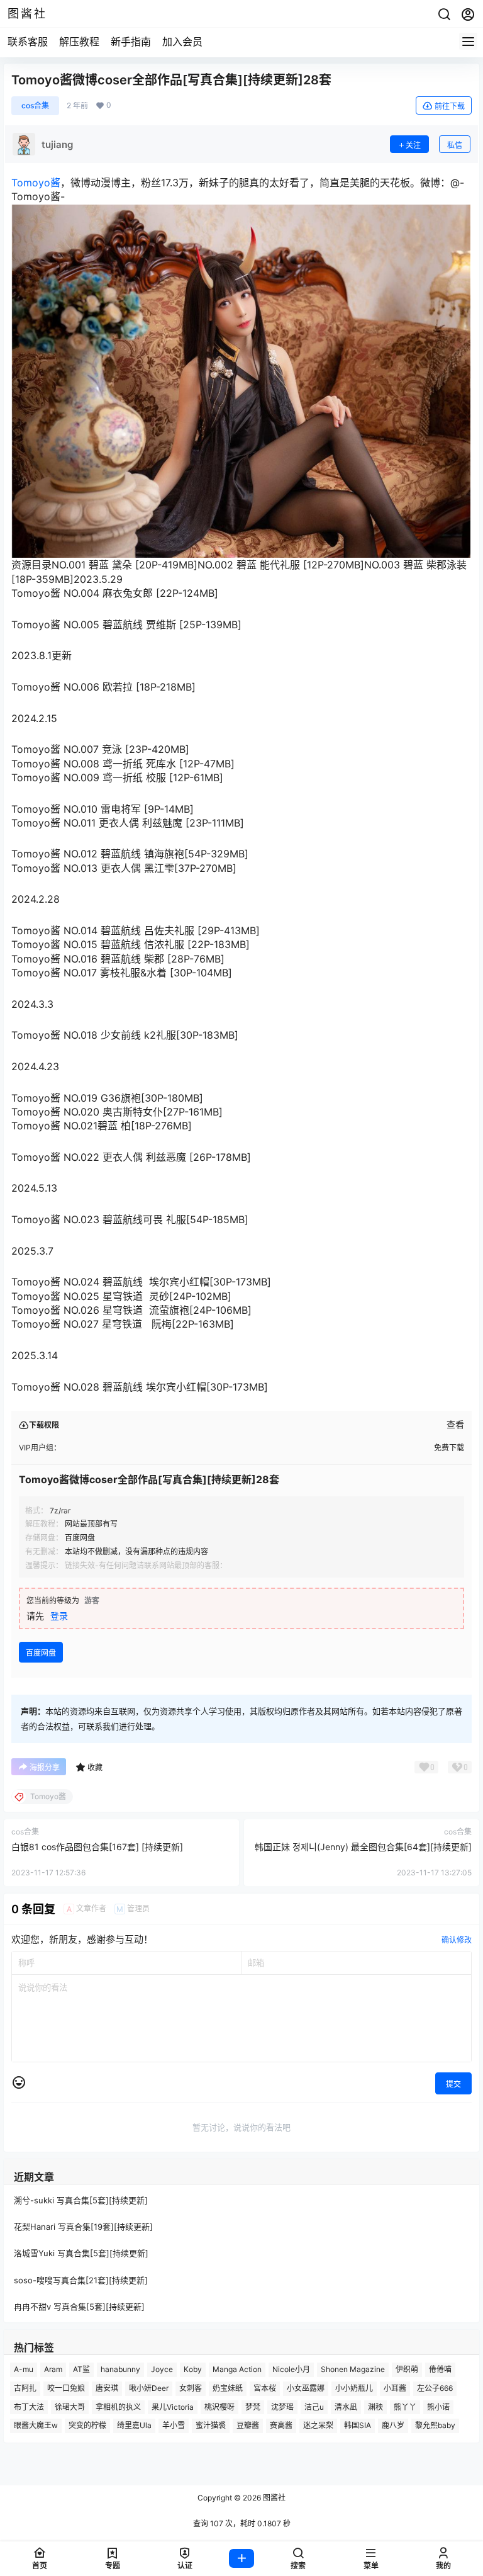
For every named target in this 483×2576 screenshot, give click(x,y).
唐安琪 (107, 2388)
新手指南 (131, 42)
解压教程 (79, 42)
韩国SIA (358, 2426)
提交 (453, 2084)
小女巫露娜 (306, 2388)
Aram (53, 2369)
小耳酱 (395, 2388)
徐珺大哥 (70, 2407)
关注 (413, 145)
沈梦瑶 (282, 2407)
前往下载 (450, 106)
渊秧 (375, 2407)
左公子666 (435, 2388)
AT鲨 (81, 2369)
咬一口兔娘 (66, 2388)
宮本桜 (265, 2388)
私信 (455, 145)
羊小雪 (174, 2426)
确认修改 (457, 1940)
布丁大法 (29, 2407)
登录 (59, 1616)
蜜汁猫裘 (211, 2426)
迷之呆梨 (318, 2426)
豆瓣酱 (248, 2426)
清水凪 (346, 2407)
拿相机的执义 (118, 2407)
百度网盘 (41, 1653)
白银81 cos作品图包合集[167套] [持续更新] (97, 1847)
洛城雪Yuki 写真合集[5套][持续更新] (81, 2254)
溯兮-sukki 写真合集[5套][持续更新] (81, 2200)
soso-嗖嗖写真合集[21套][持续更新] (81, 2280)
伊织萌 (407, 2369)
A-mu (24, 2369)
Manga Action (237, 2369)
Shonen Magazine (353, 2369)
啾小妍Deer (149, 2388)
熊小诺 (438, 2407)
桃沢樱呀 (219, 2407)
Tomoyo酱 (36, 183)
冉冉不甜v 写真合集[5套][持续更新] (79, 2307)
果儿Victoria (173, 2407)
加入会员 (182, 42)
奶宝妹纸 (228, 2388)
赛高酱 (281, 2426)
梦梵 (253, 2407)
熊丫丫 (405, 2407)
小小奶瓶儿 (354, 2388)
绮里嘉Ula (134, 2426)
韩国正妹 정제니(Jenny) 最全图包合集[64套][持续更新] (363, 1847)
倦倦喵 (440, 2369)
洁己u (314, 2407)
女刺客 (191, 2388)
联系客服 (28, 42)
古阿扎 (25, 2388)
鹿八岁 (393, 2426)
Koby (193, 2369)
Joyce (162, 2369)
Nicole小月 (291, 2369)
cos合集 (35, 105)
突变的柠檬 (87, 2426)
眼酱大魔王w (36, 2426)
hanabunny (120, 2369)
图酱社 (273, 2498)
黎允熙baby (435, 2426)
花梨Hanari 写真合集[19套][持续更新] (83, 2227)
